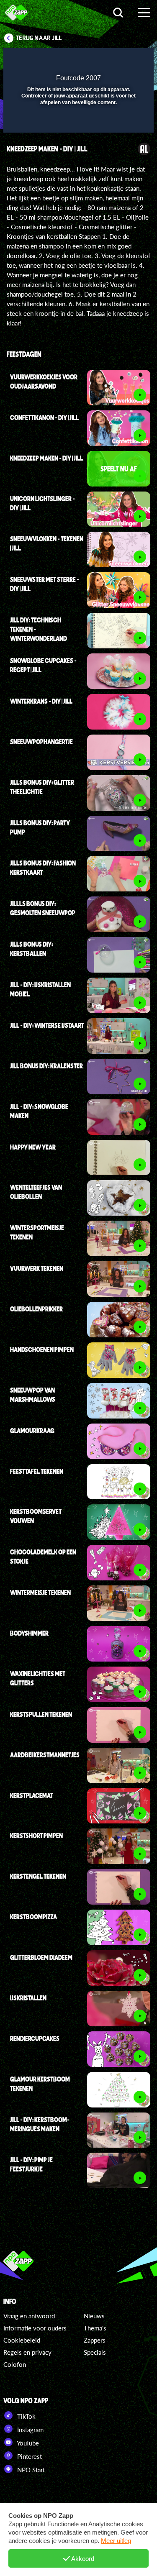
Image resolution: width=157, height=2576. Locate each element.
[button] (126, 60)
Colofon (15, 2364)
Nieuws (94, 2316)
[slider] (77, 122)
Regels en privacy (27, 2352)
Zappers (95, 2340)
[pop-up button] (109, 60)
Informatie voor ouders (35, 2328)
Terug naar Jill (39, 38)
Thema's (95, 2328)
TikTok (26, 2416)
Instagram (30, 2430)
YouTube (27, 2443)
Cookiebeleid (22, 2340)
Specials (95, 2352)
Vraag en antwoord (29, 2316)
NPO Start (30, 2470)
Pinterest (29, 2456)
